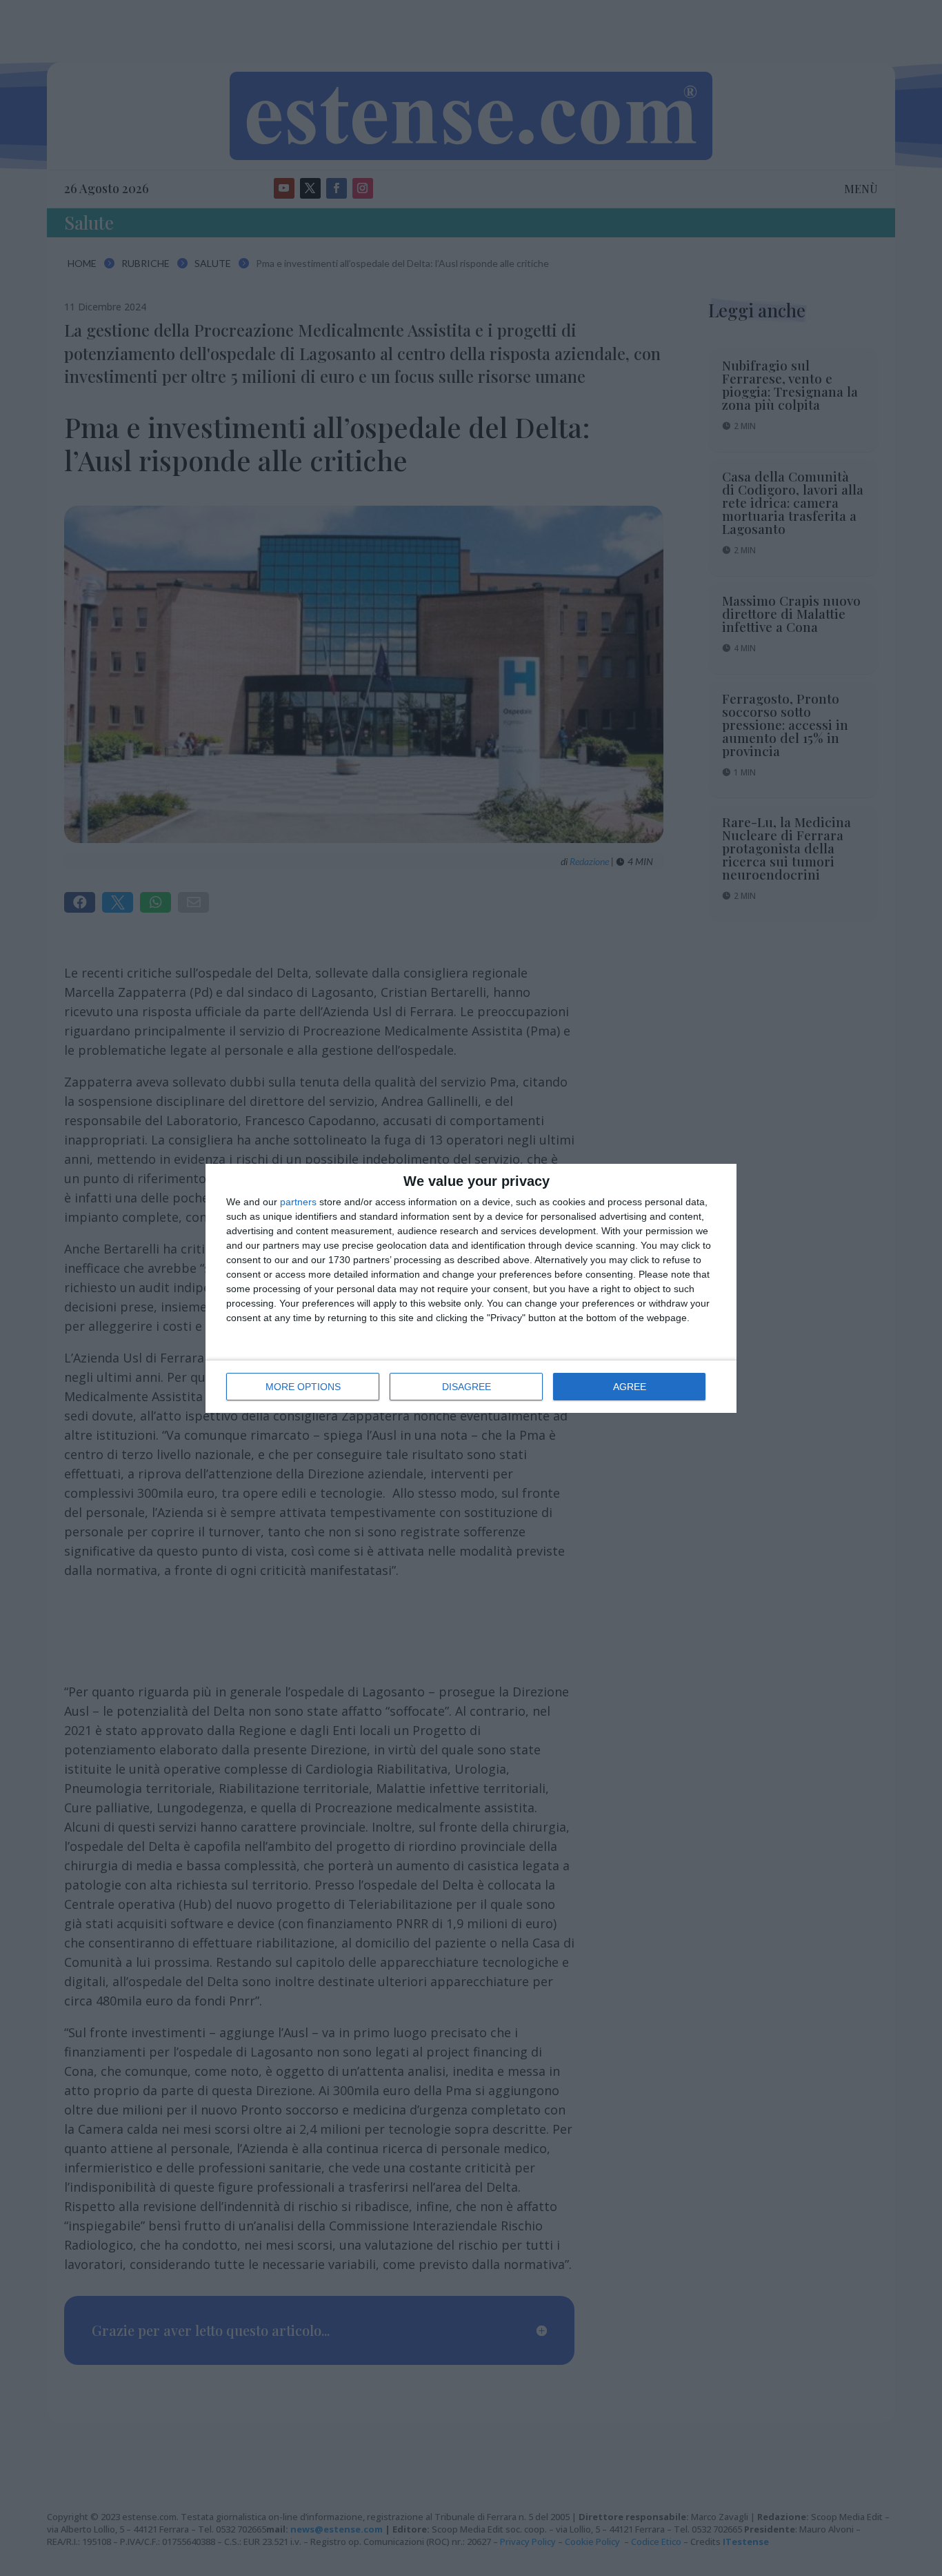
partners (298, 1202)
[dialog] (471, 1288)
